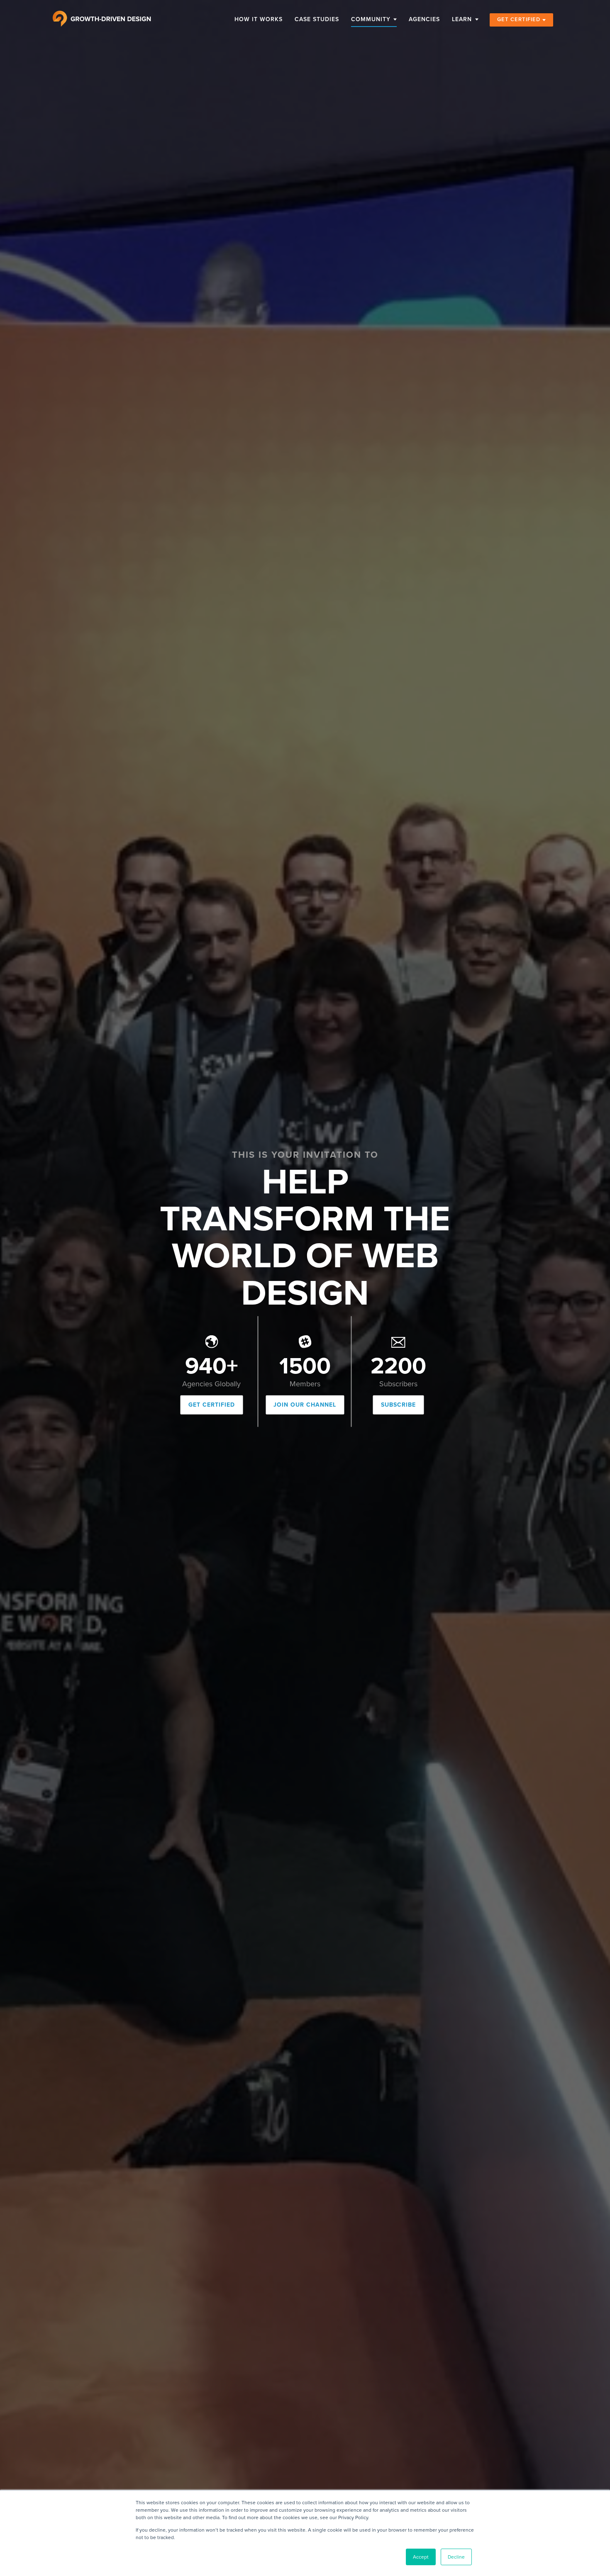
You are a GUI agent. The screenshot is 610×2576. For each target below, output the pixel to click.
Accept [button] (421, 2557)
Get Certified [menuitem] (519, 19)
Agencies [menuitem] (424, 19)
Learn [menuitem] (462, 19)
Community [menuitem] (371, 19)
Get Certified (212, 1405)
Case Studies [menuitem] (317, 19)
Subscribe (398, 1405)
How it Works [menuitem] (259, 19)
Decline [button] (456, 2557)
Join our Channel (305, 1405)
